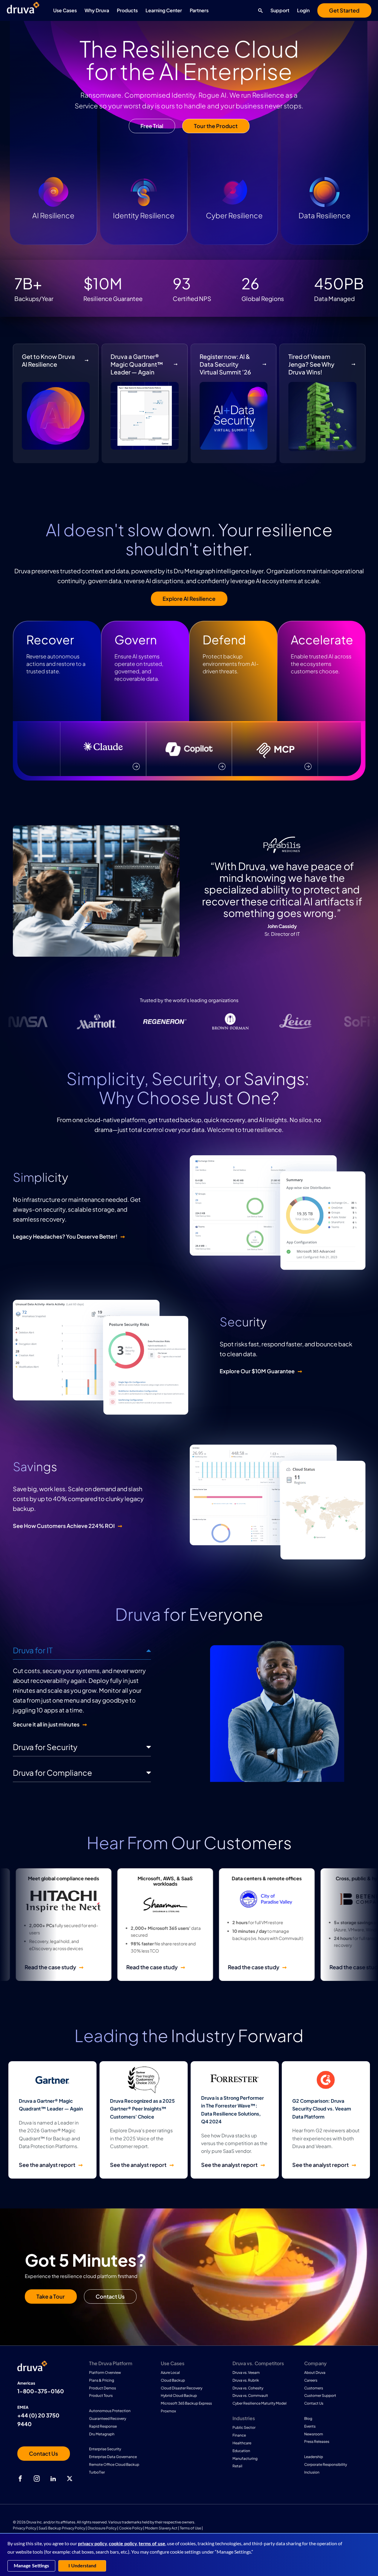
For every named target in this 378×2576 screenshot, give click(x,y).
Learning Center (164, 10)
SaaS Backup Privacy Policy (62, 2528)
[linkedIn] (53, 2479)
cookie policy (123, 2544)
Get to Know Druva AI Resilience (48, 360)
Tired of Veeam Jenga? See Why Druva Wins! (311, 364)
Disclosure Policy (102, 2528)
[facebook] (20, 2479)
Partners (199, 10)
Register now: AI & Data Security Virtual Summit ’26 (225, 364)
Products (127, 10)
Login (303, 10)
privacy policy (92, 2544)
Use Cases (65, 10)
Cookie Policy (131, 2528)
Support (280, 10)
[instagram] (37, 2479)
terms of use (152, 2544)
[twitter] (70, 2479)
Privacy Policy (25, 2528)
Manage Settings (31, 2566)
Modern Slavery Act (161, 2528)
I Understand (82, 2566)
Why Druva (97, 10)
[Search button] (259, 10)
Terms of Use (190, 2528)
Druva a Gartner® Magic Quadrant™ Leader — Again (137, 364)
